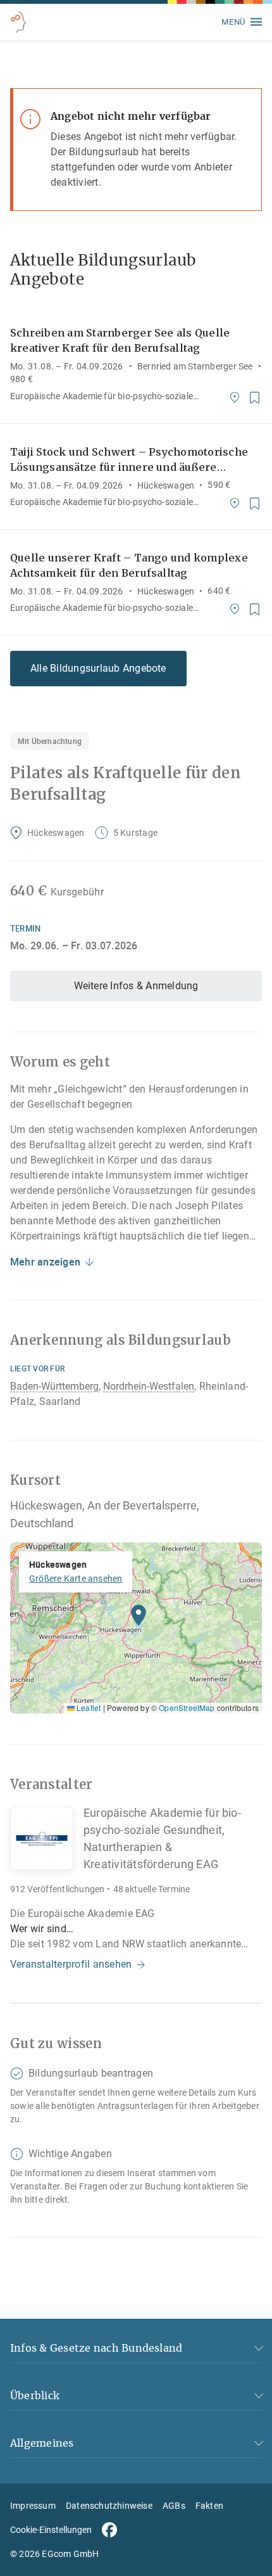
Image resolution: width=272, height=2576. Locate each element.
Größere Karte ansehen (76, 1579)
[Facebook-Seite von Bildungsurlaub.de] (109, 2530)
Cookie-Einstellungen (51, 2530)
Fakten (209, 2506)
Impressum (33, 2506)
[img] (136, 1628)
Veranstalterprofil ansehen (71, 1964)
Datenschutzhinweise (109, 2506)
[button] (139, 1618)
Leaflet (88, 1708)
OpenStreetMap (187, 1708)
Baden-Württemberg (54, 1386)
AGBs (174, 2506)
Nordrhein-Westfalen (149, 1386)
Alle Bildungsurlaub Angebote (98, 668)
